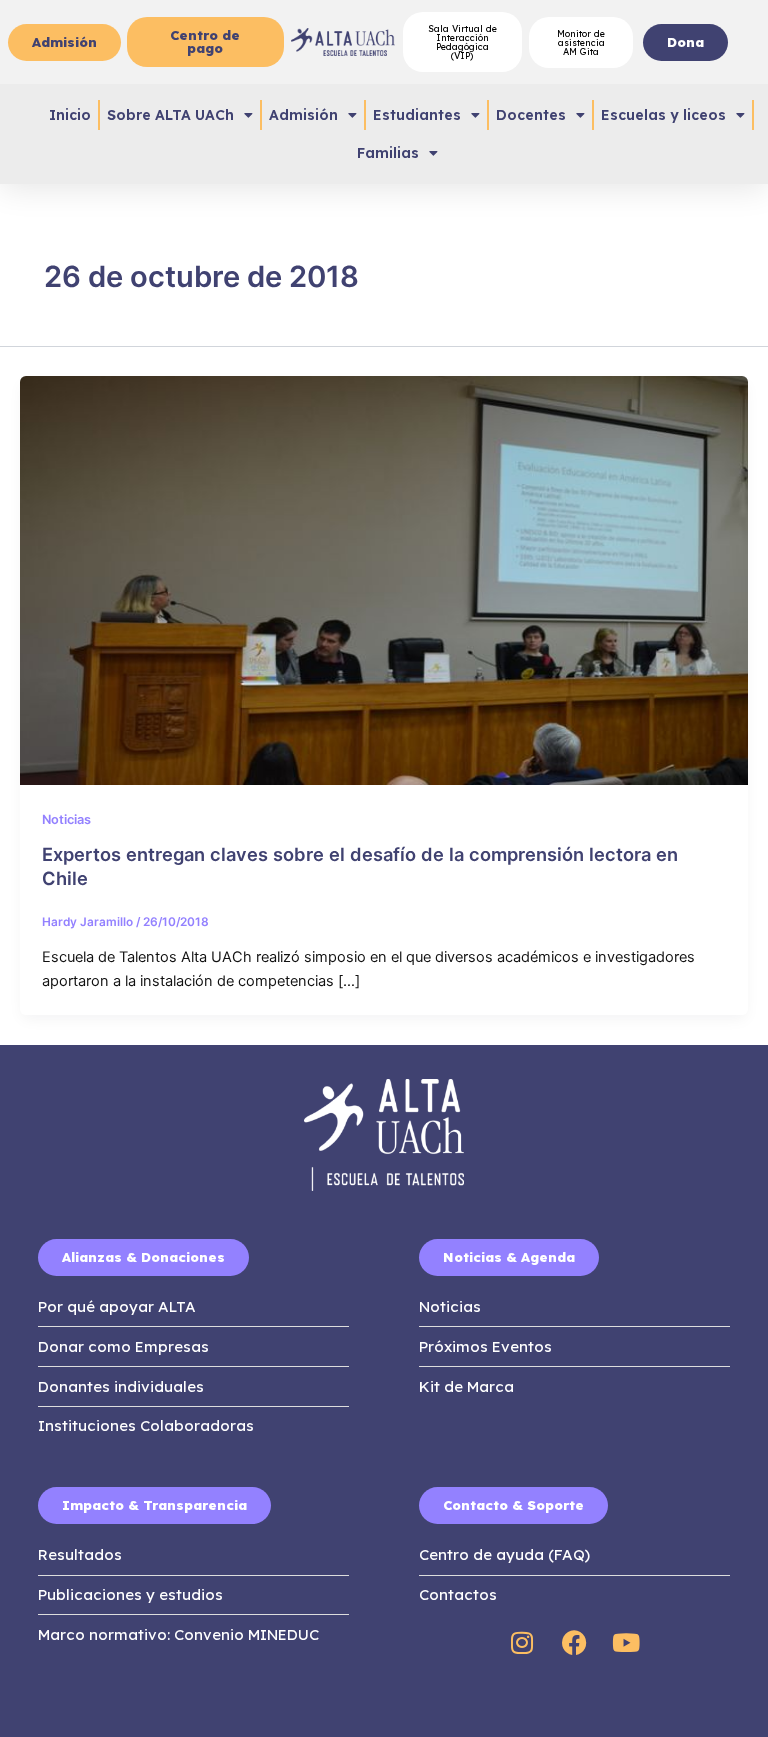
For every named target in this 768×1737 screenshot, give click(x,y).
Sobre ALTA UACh (170, 115)
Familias (388, 153)
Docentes (531, 115)
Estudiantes (417, 115)
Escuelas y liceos (663, 115)
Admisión (303, 115)
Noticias (66, 819)
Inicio (70, 115)
